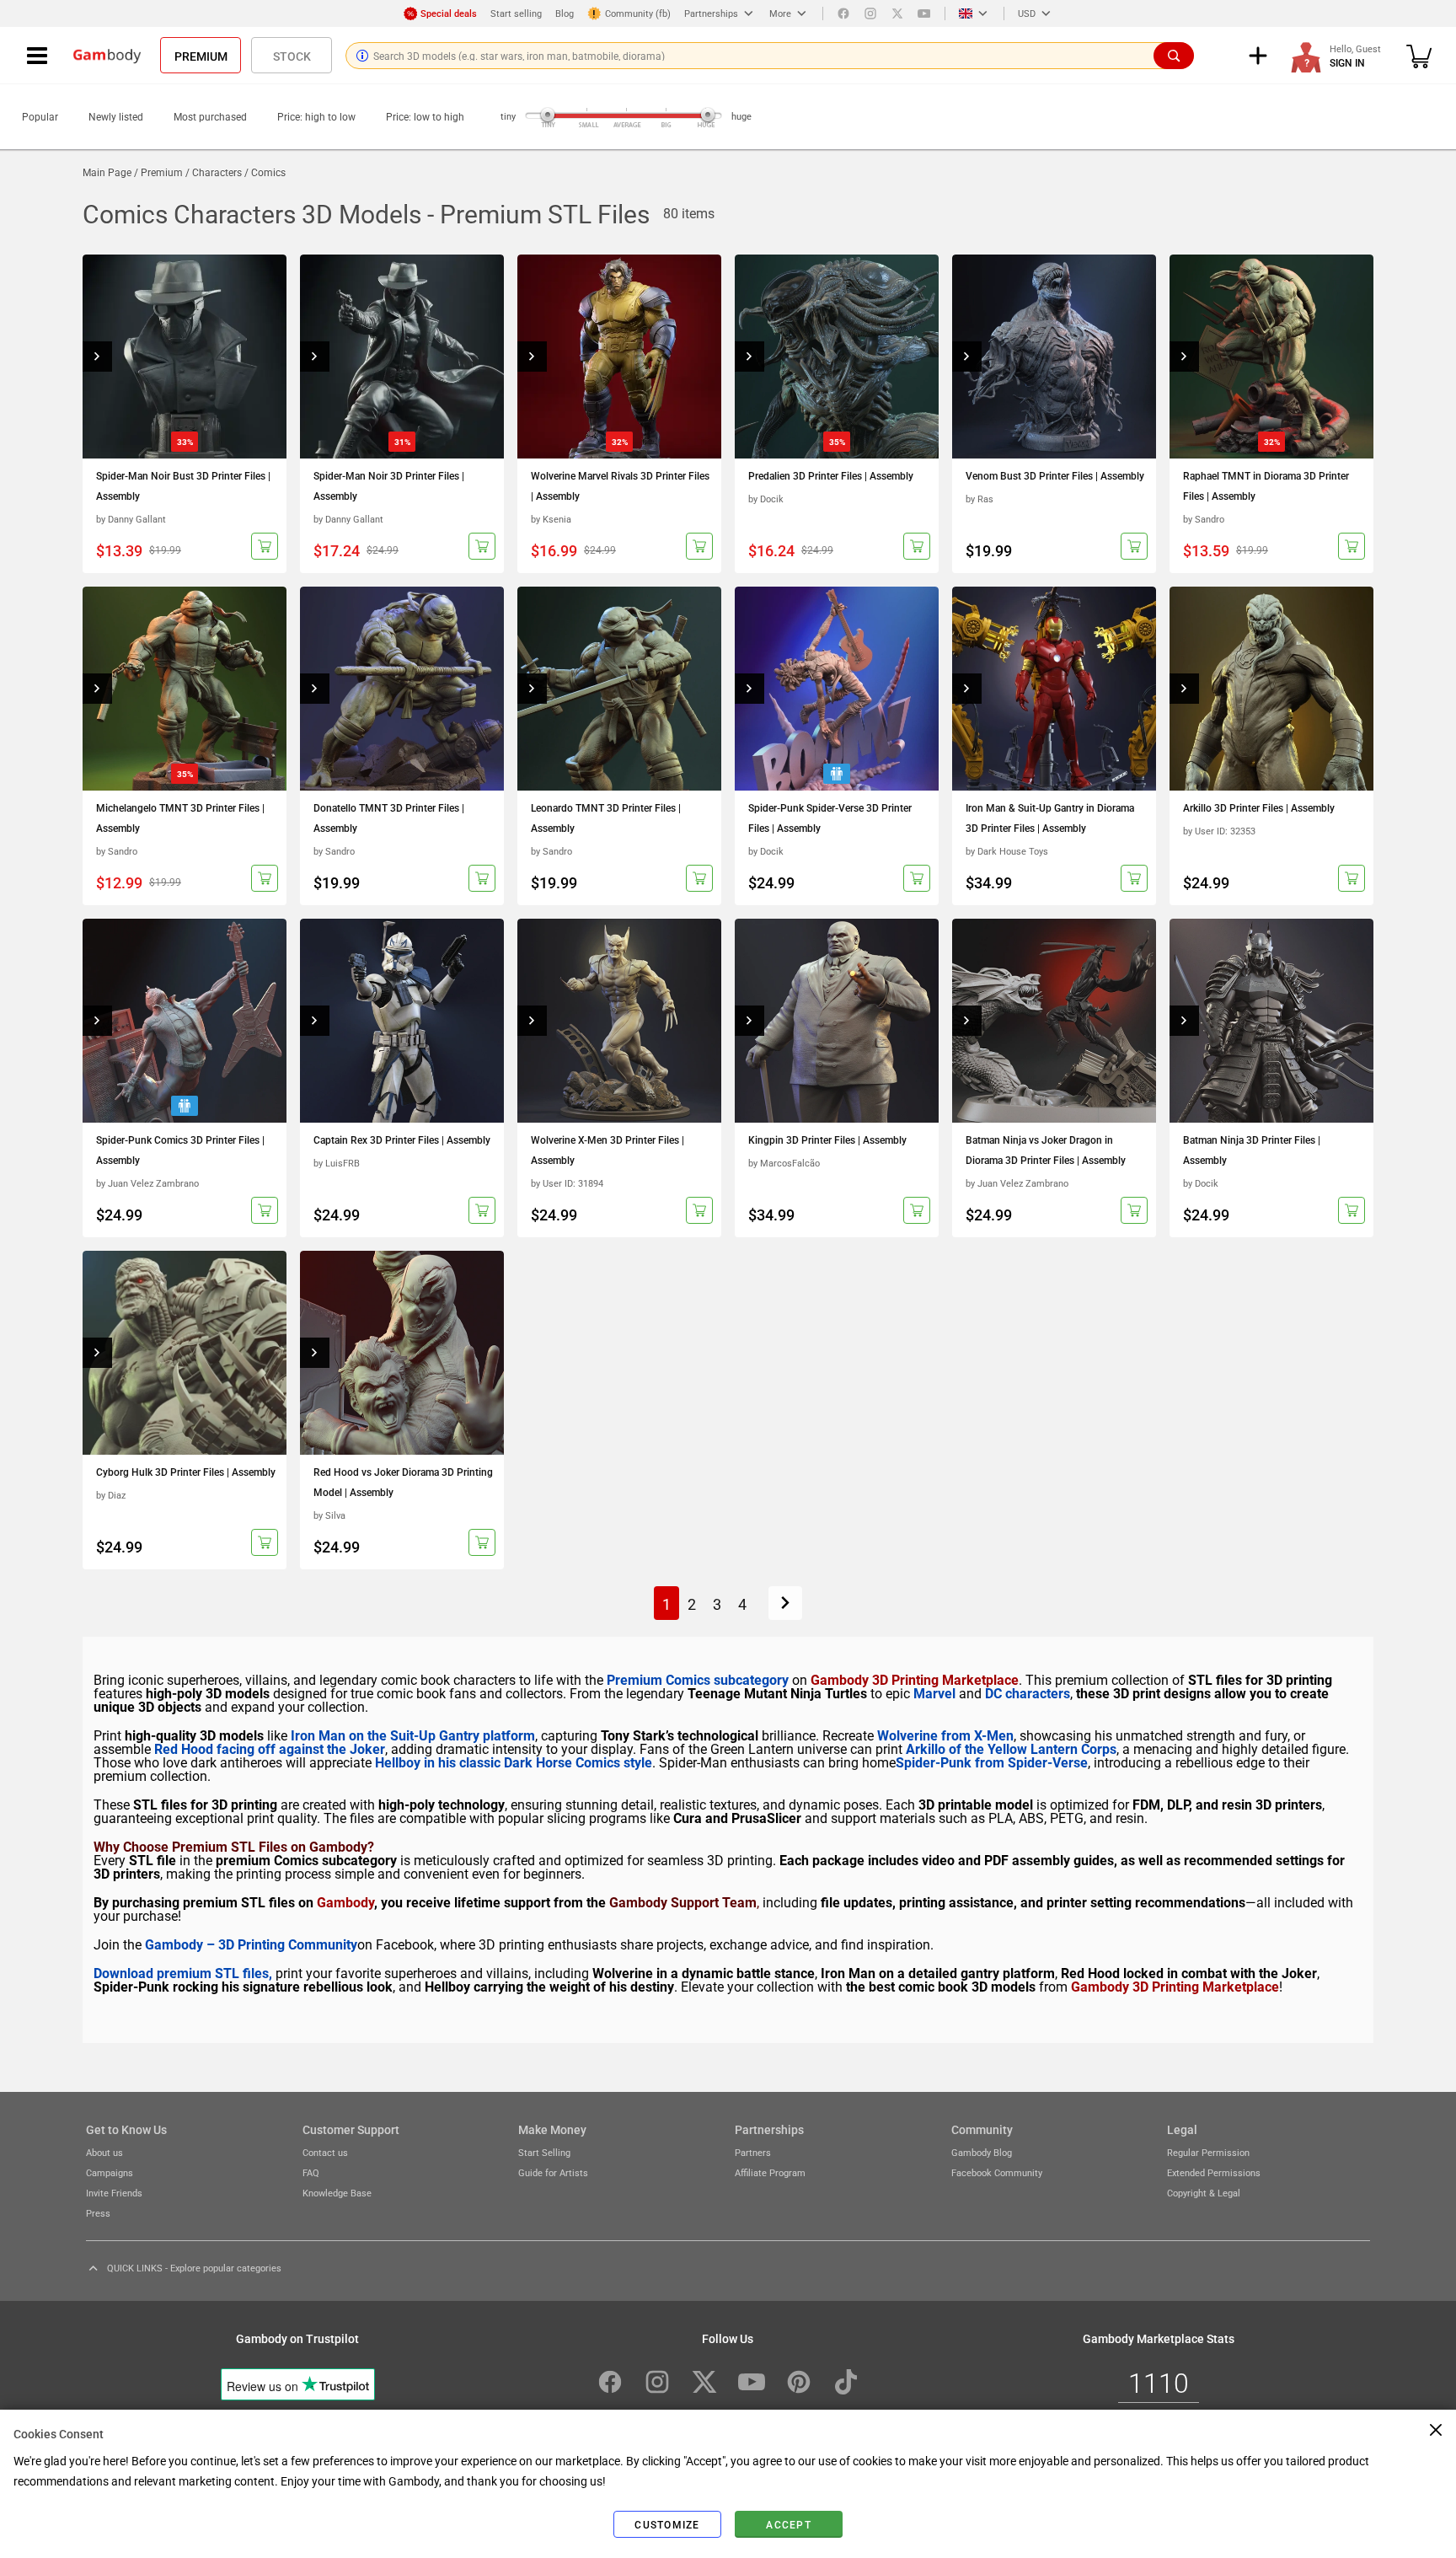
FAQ (311, 2172)
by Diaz (111, 1495)
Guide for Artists (553, 2172)
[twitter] (897, 13)
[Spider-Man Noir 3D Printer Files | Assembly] (402, 357)
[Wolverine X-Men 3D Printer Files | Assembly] (619, 1021)
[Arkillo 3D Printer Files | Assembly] (1271, 689)
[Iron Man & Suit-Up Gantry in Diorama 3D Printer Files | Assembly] (1054, 689)
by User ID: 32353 (1219, 831)
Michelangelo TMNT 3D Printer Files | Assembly (180, 818)
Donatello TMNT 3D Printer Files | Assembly (389, 818)
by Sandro (1204, 519)
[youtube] (924, 13)
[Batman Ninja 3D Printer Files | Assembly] (1271, 1021)
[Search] (1174, 56)
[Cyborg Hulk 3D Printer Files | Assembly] (185, 1353)
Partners (753, 2152)
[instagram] (870, 13)
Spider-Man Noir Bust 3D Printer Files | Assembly (183, 485)
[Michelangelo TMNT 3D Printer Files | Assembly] (185, 689)
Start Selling (544, 2152)
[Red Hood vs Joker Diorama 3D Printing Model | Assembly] (402, 1353)
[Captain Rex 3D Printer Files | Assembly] (402, 1021)
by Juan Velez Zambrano (147, 1183)
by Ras (980, 499)
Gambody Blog (982, 2152)
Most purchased (210, 116)
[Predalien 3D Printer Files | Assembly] (837, 357)
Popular (40, 116)
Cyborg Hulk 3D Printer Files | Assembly (186, 1472)
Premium (201, 56)
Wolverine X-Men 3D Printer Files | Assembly (608, 1150)
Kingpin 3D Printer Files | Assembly (827, 1140)
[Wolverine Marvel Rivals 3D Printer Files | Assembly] (619, 357)
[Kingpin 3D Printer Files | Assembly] (837, 1021)
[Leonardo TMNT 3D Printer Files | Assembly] (619, 689)
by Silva (329, 1515)
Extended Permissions (1214, 2172)
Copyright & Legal (1204, 2193)
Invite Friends (114, 2193)
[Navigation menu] (37, 56)
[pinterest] (799, 2382)
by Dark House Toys (1007, 851)
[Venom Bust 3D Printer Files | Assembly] (1054, 357)
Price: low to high (425, 116)
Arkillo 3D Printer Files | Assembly (1259, 807)
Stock (292, 56)
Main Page (107, 172)
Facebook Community (997, 2172)
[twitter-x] (704, 2382)
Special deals (449, 13)
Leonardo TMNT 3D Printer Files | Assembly (606, 818)
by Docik (766, 499)
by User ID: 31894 (567, 1183)
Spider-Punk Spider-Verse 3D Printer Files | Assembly (830, 818)
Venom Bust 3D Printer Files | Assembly (1055, 475)
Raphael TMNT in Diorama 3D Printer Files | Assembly (1266, 485)
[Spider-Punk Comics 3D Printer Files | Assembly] (185, 1021)
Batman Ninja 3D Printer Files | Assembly (1252, 1150)
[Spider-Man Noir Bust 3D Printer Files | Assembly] (185, 357)
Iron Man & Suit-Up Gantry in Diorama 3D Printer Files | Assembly (1050, 818)
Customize (667, 2524)
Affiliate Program (770, 2172)
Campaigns (110, 2172)
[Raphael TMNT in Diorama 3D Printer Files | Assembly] (1271, 357)
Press (98, 2213)
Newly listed (116, 116)
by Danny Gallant (131, 519)
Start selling (516, 13)
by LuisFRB (337, 1163)
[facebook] (843, 13)
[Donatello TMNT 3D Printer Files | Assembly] (402, 689)
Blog (565, 13)
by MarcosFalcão (784, 1163)
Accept (789, 2524)
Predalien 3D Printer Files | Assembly (831, 475)
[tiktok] (846, 2382)
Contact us (325, 2152)
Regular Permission (1208, 2152)
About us (104, 2152)
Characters (217, 172)
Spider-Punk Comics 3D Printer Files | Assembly (180, 1150)
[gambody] (107, 56)
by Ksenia (551, 519)
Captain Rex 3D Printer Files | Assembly (402, 1140)
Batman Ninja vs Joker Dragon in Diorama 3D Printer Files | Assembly (1046, 1150)
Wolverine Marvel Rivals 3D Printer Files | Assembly (620, 485)
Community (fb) (638, 13)
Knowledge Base (337, 2193)
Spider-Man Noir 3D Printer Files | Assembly (389, 485)
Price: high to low (316, 116)
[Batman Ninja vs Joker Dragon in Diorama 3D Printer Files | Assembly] (1054, 1021)
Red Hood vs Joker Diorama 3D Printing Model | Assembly (403, 1482)
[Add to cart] (265, 546)
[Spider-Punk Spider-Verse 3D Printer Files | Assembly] (837, 689)
